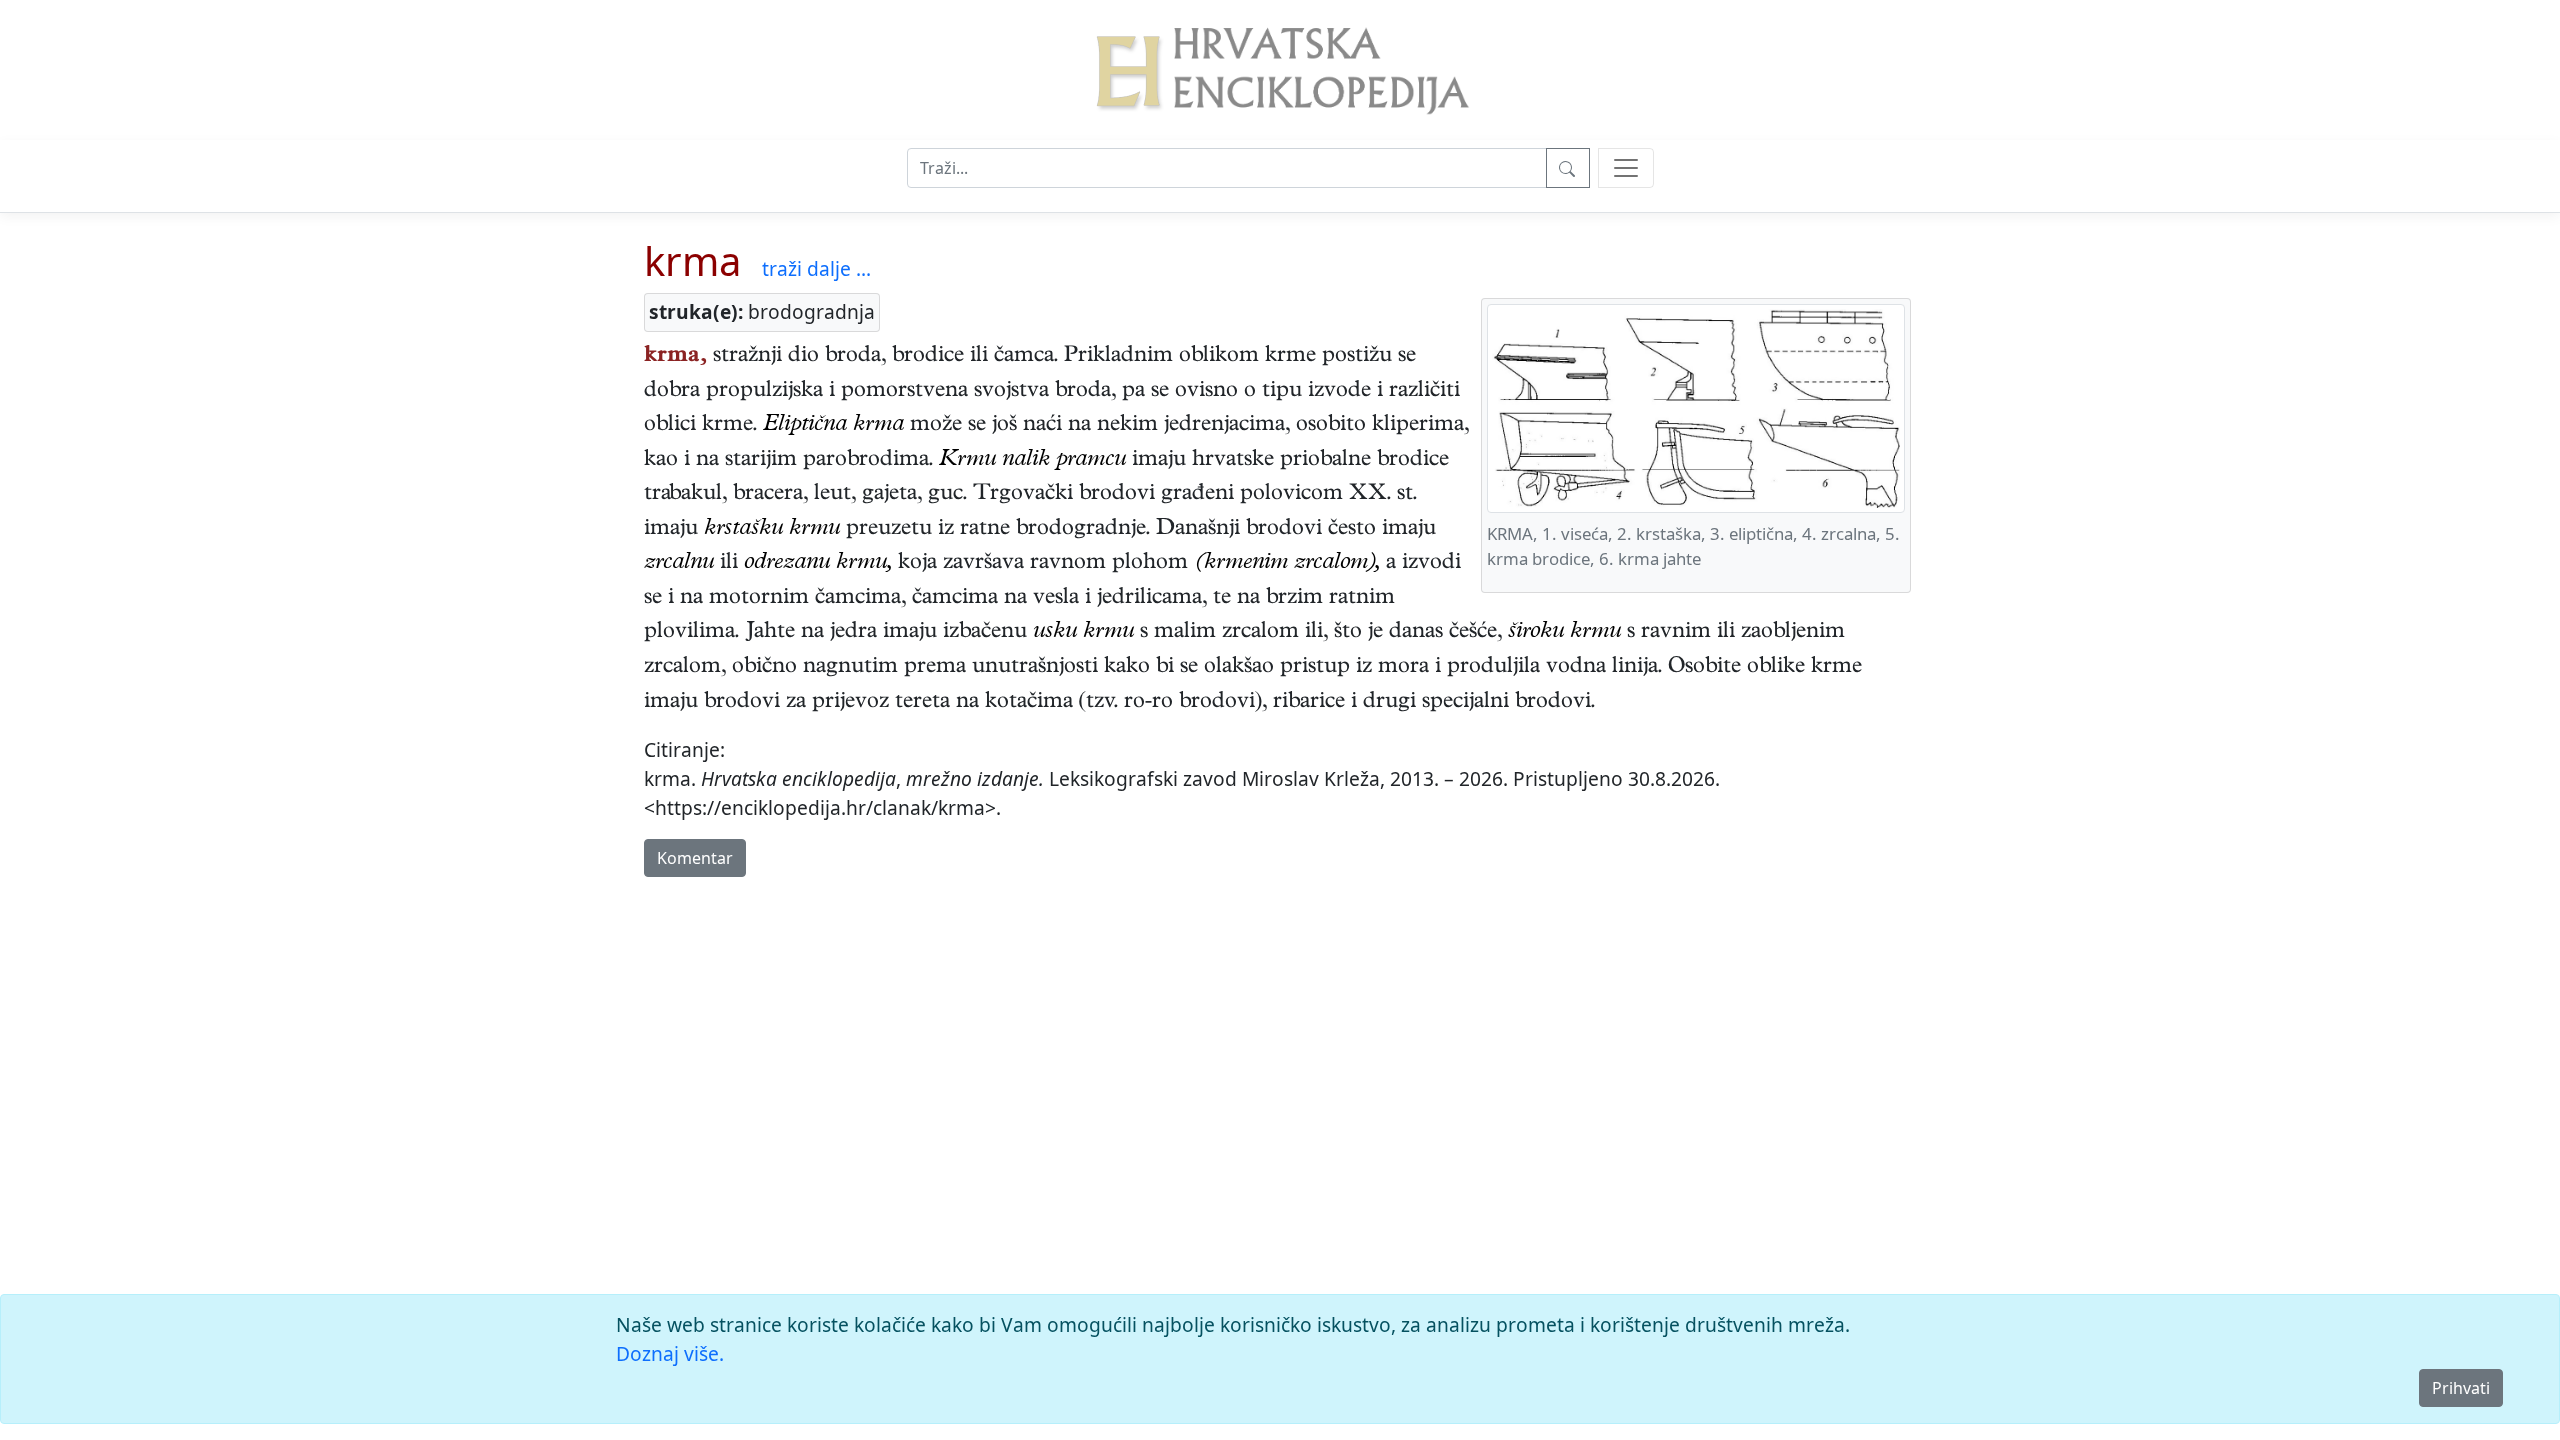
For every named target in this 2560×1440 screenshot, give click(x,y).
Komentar (695, 858)
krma (692, 260)
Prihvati (2461, 1388)
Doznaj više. (670, 1353)
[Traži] (1568, 168)
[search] (1626, 168)
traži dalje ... (816, 268)
